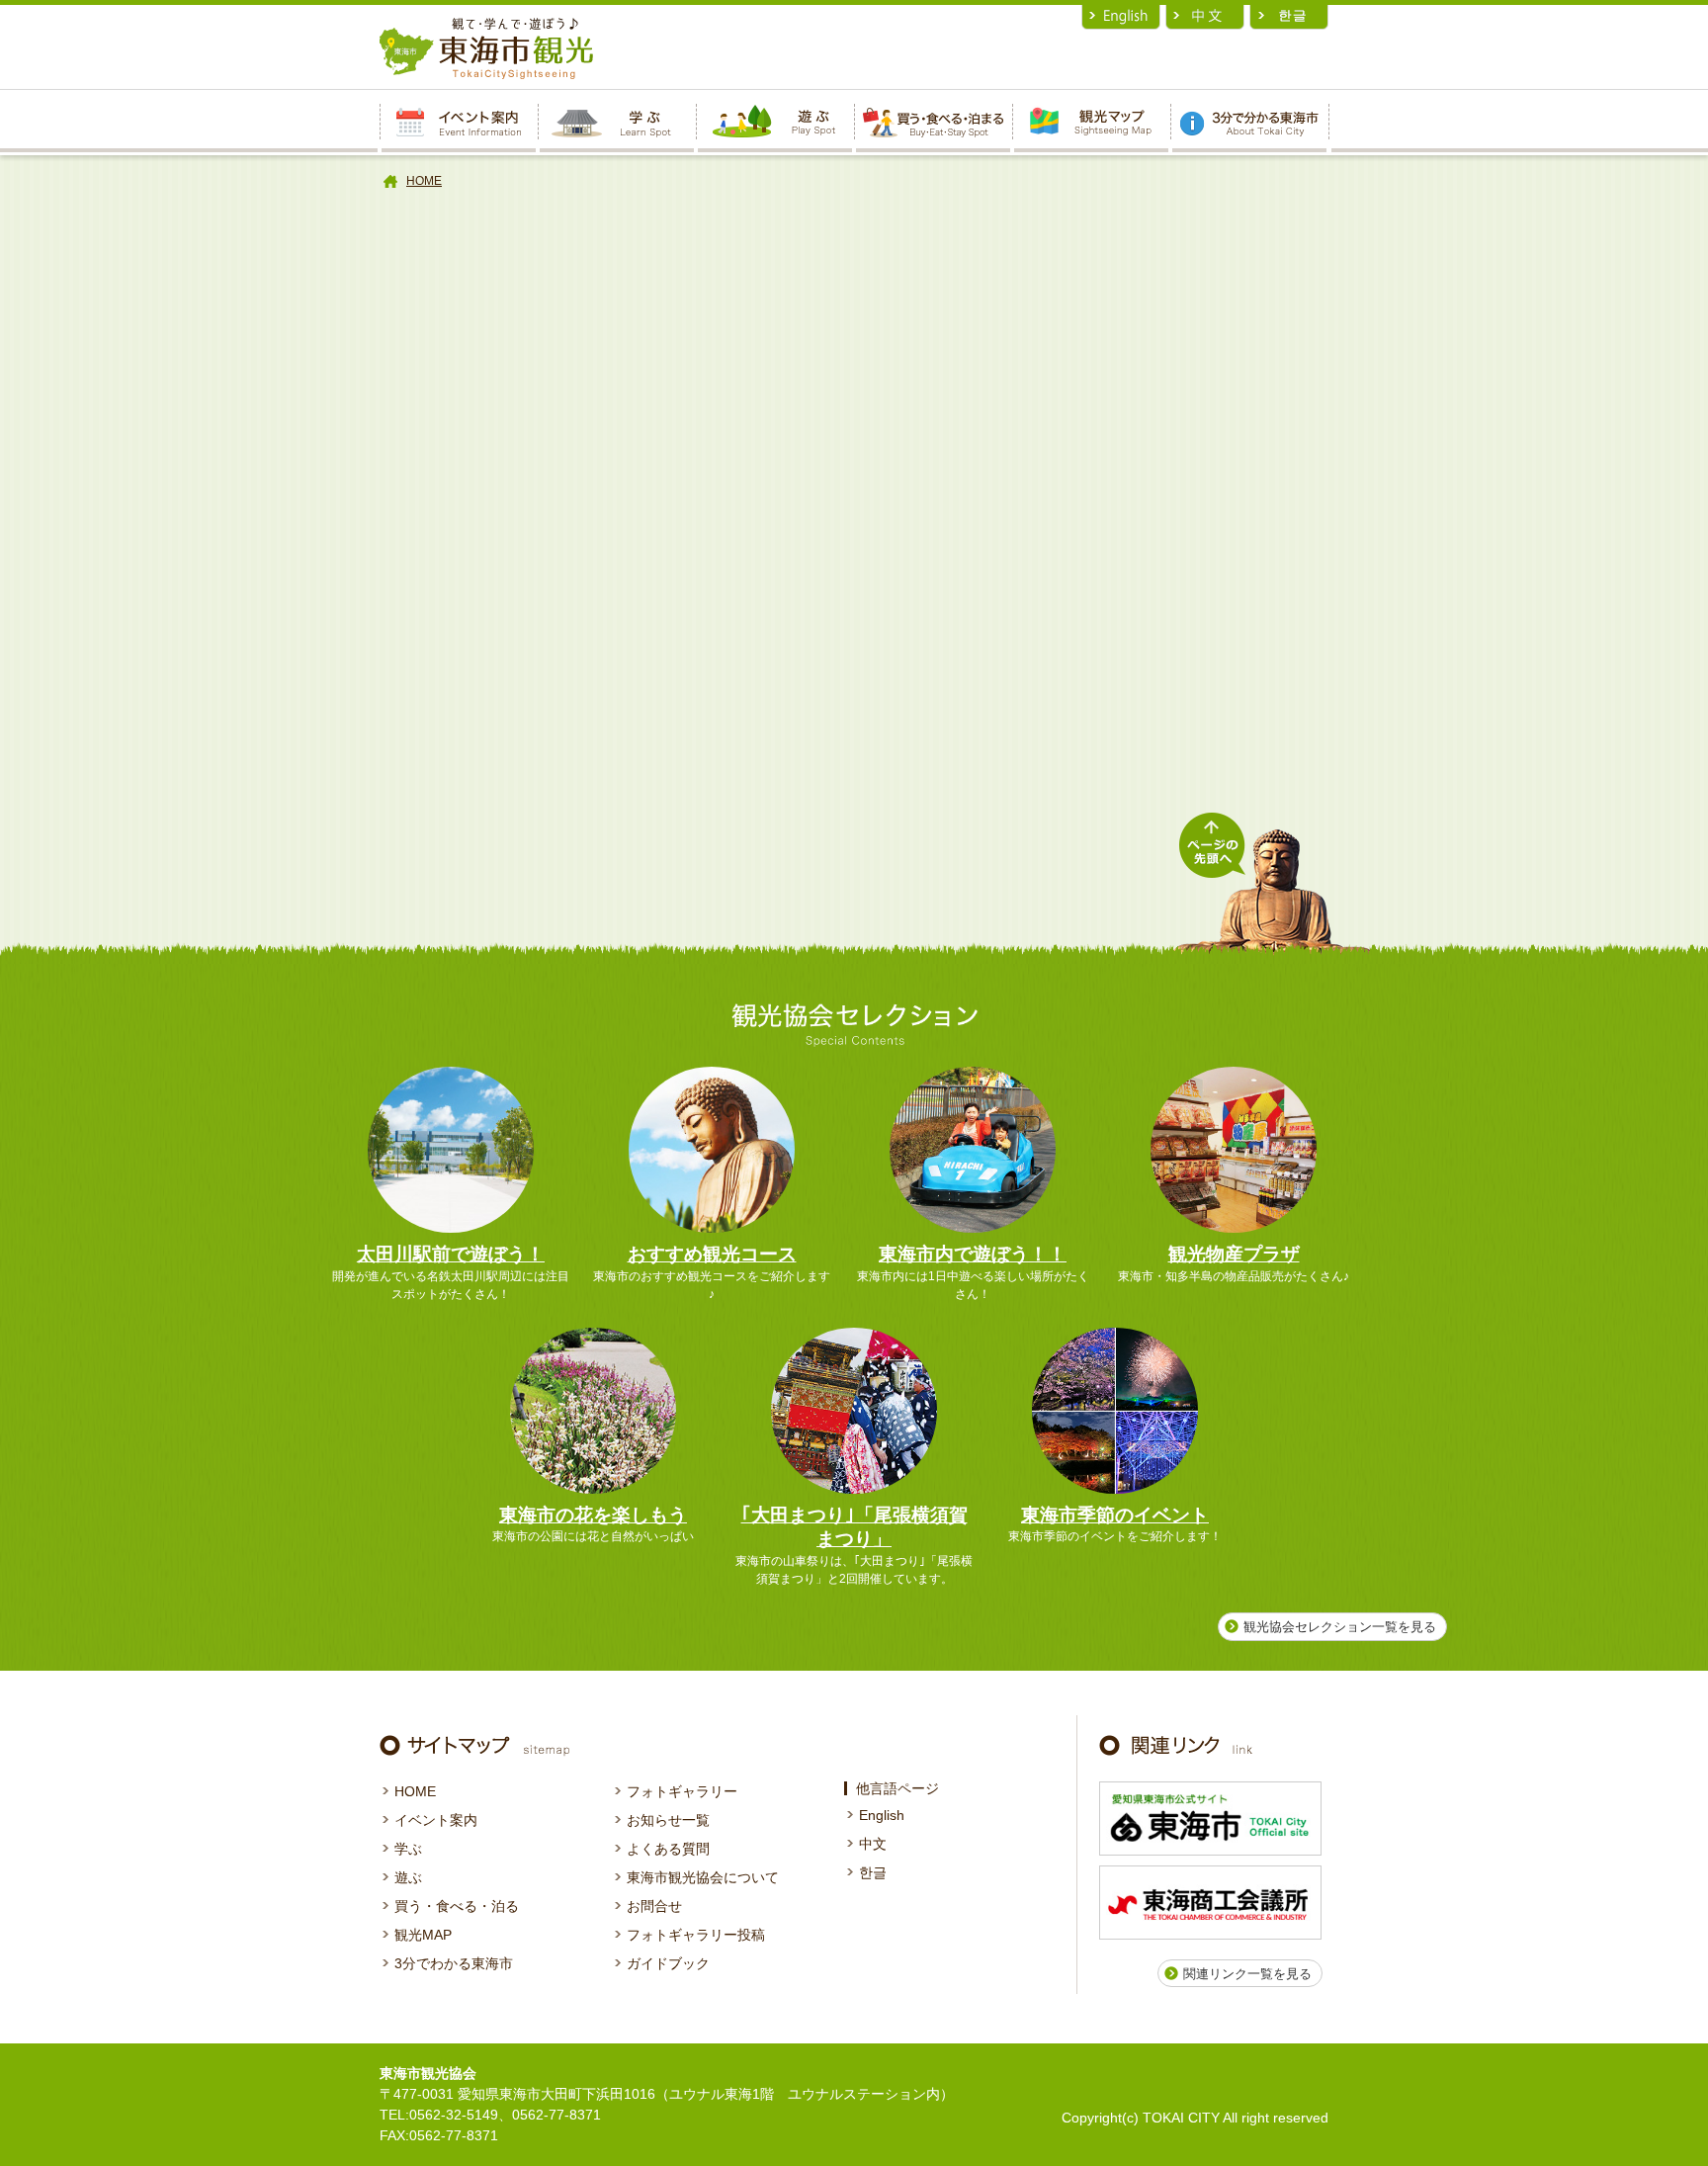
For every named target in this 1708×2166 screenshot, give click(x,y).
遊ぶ (408, 1877)
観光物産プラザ (1234, 1254)
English (882, 1815)
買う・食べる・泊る (457, 1906)
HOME (424, 181)
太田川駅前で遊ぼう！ (451, 1254)
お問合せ (654, 1906)
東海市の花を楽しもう (593, 1515)
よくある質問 (668, 1849)
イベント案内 (436, 1820)
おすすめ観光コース (712, 1254)
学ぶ (408, 1849)
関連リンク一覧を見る (1247, 1974)
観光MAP (423, 1935)
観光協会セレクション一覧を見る (1340, 1627)
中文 (873, 1844)
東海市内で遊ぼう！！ (973, 1254)
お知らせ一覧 (668, 1820)
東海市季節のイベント (1115, 1515)
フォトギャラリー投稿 (696, 1935)
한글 (873, 1872)
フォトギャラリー (682, 1791)
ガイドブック (668, 1963)
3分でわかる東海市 (454, 1963)
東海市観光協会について (703, 1877)
